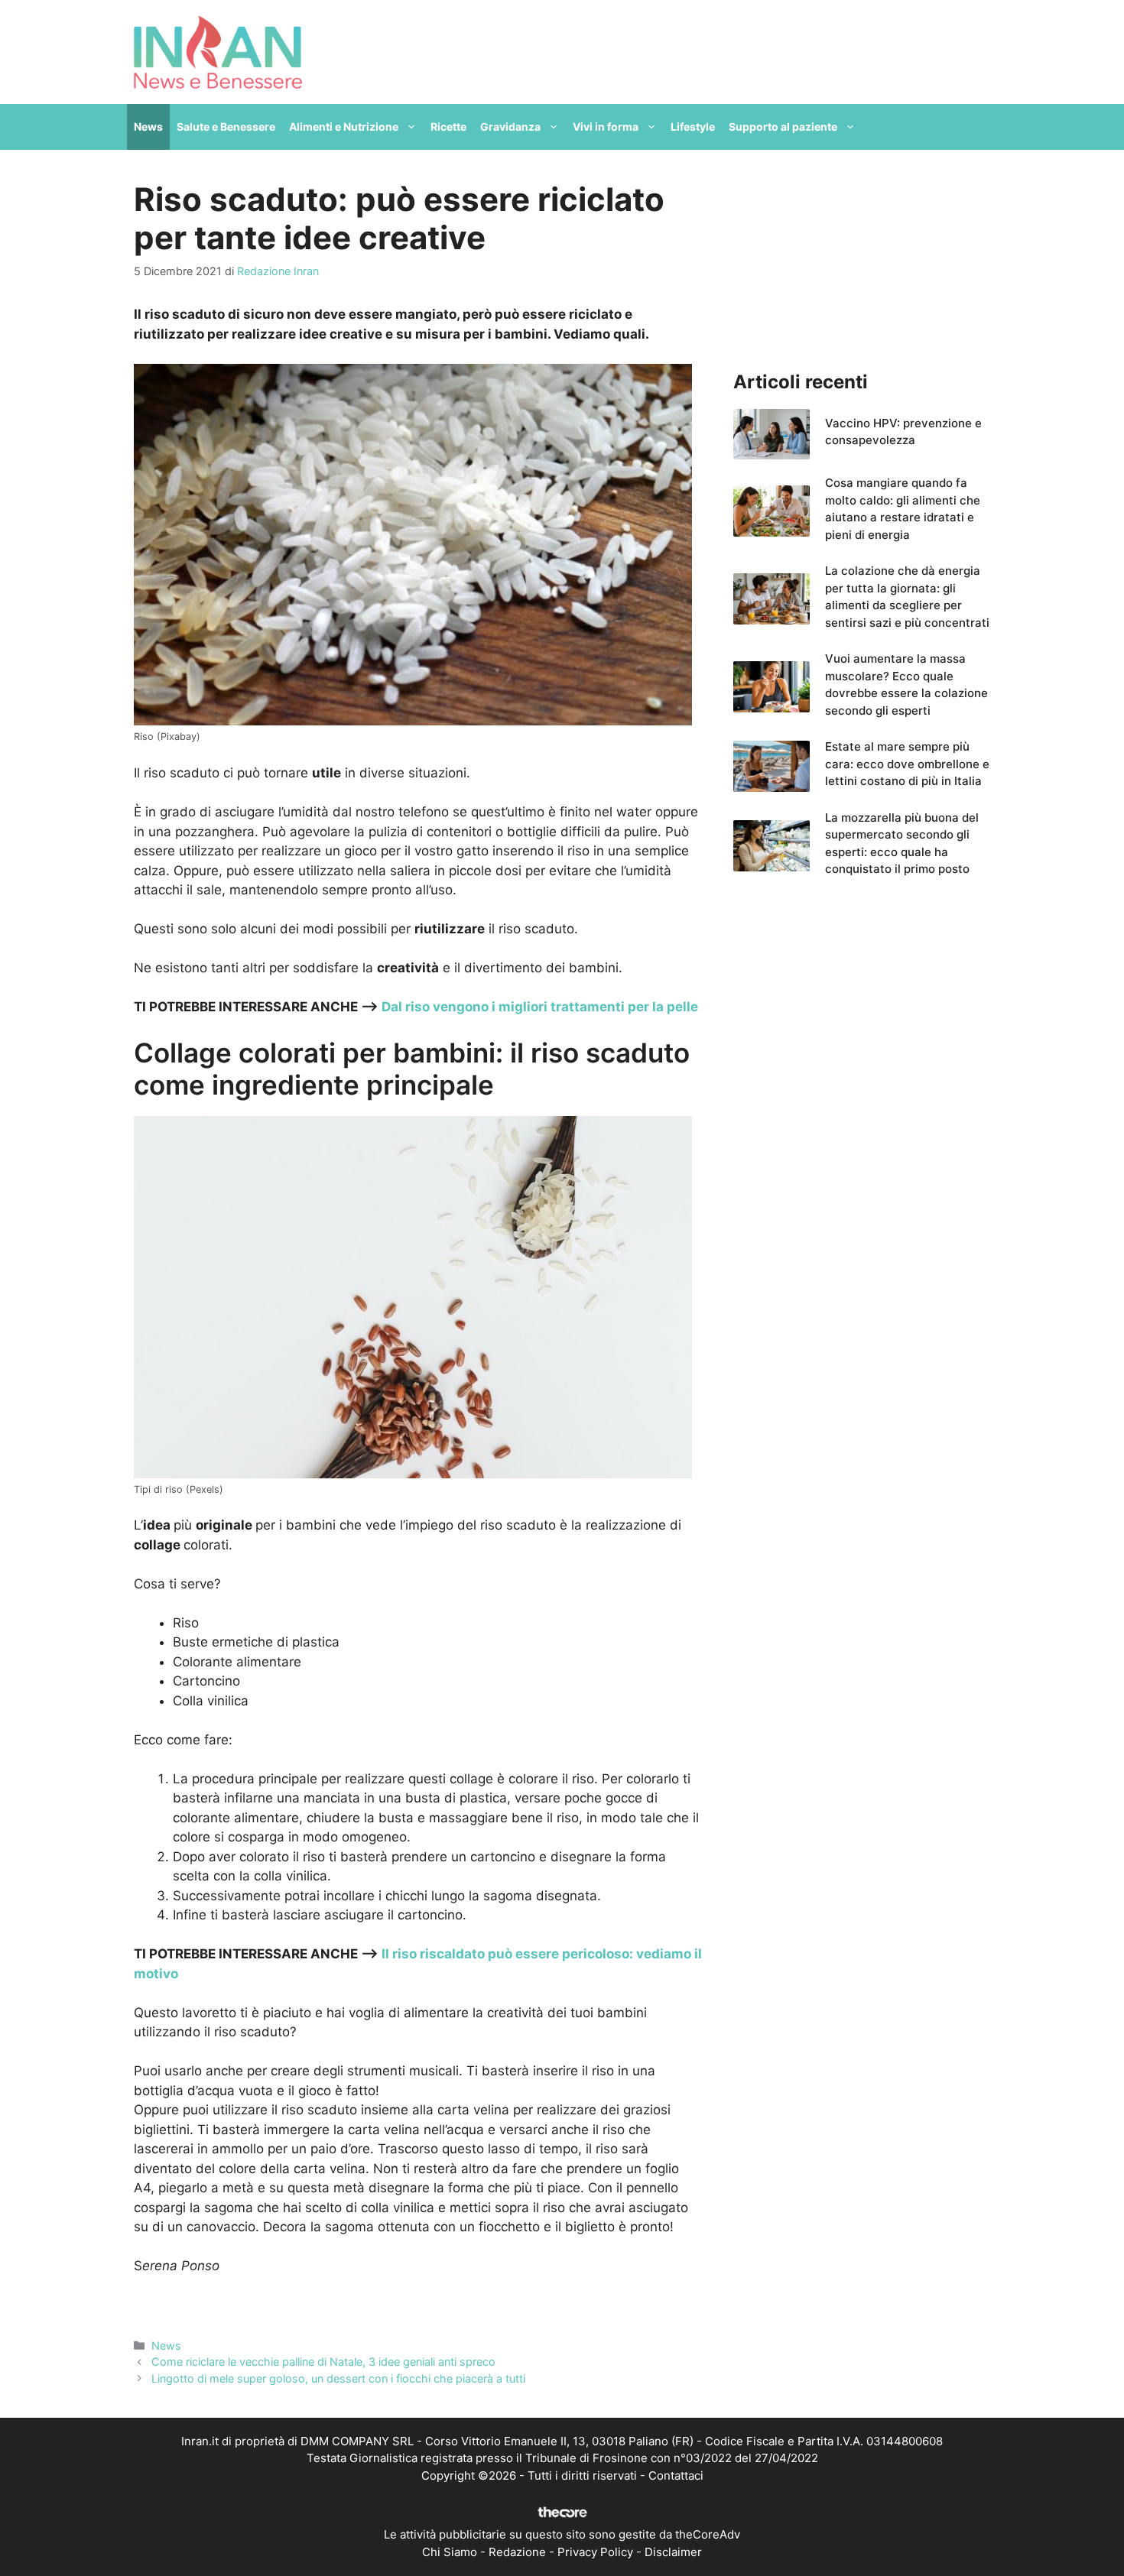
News (148, 127)
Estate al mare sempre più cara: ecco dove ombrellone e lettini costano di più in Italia (907, 764)
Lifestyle (693, 127)
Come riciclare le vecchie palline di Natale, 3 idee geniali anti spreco (323, 2362)
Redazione (517, 2552)
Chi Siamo (450, 2552)
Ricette (448, 127)
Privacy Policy (595, 2552)
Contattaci (676, 2475)
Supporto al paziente (783, 127)
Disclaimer (673, 2552)
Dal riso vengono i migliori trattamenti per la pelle (538, 1007)
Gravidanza (510, 127)
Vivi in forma (606, 127)
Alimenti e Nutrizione (344, 127)
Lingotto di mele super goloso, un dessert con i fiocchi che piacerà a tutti (338, 2378)
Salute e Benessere (226, 127)
